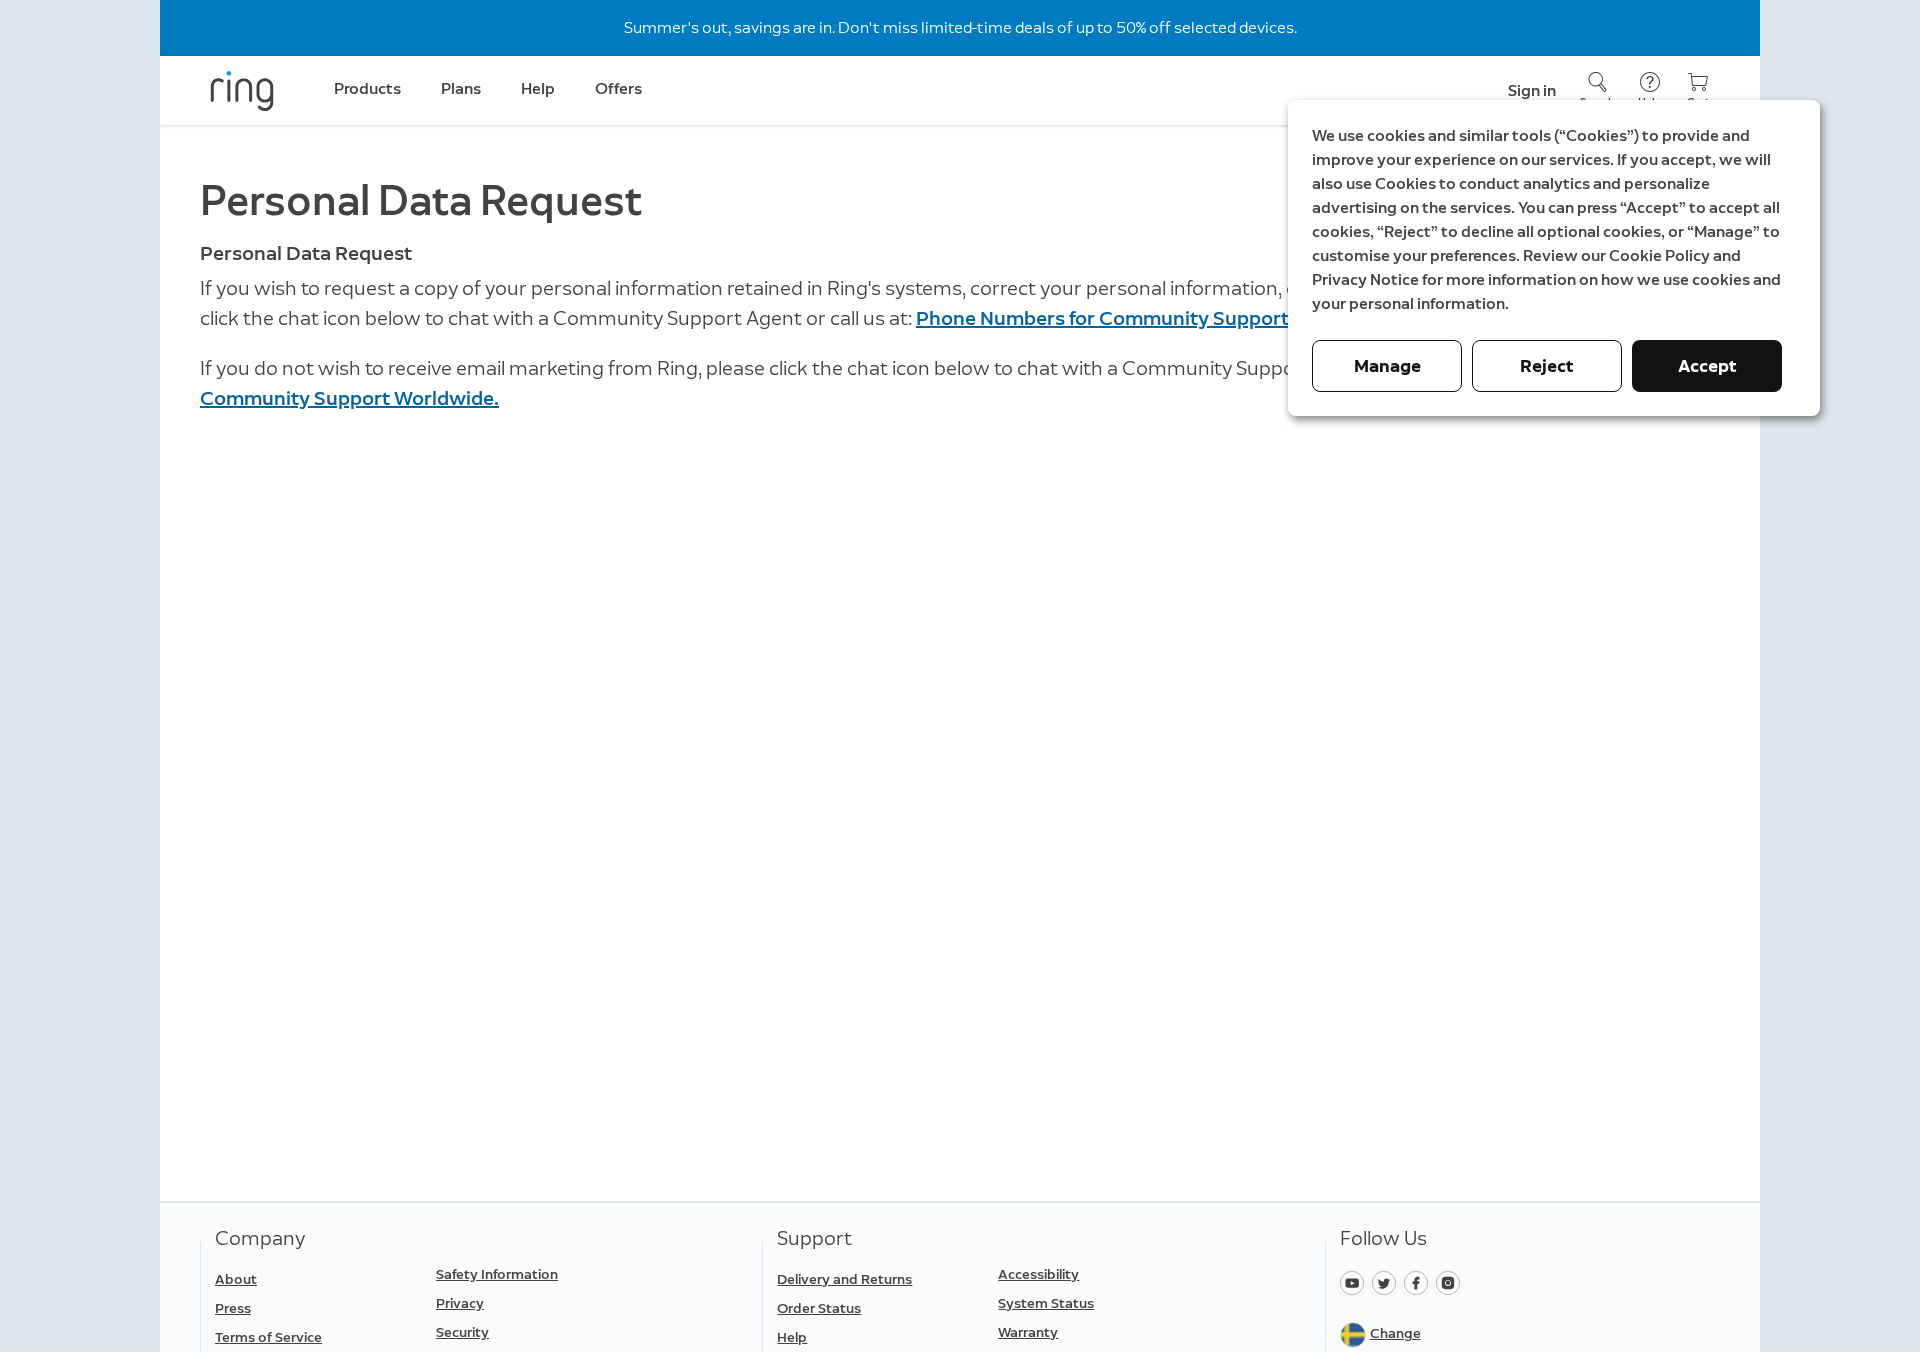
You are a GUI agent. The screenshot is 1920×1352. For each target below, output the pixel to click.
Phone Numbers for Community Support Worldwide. (1157, 318)
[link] (317, 1338)
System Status (1046, 1303)
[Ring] (242, 91)
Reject (1547, 366)
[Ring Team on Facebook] (1420, 1281)
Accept (1707, 366)
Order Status (819, 1308)
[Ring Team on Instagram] (1450, 1281)
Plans (461, 88)
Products (367, 88)
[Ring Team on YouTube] (1356, 1281)
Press (233, 1308)
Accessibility (1038, 1274)
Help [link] (538, 88)
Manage (1387, 366)
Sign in (1532, 90)
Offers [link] (618, 88)
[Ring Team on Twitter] (1388, 1281)
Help (792, 1337)
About (236, 1279)
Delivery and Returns (844, 1279)
